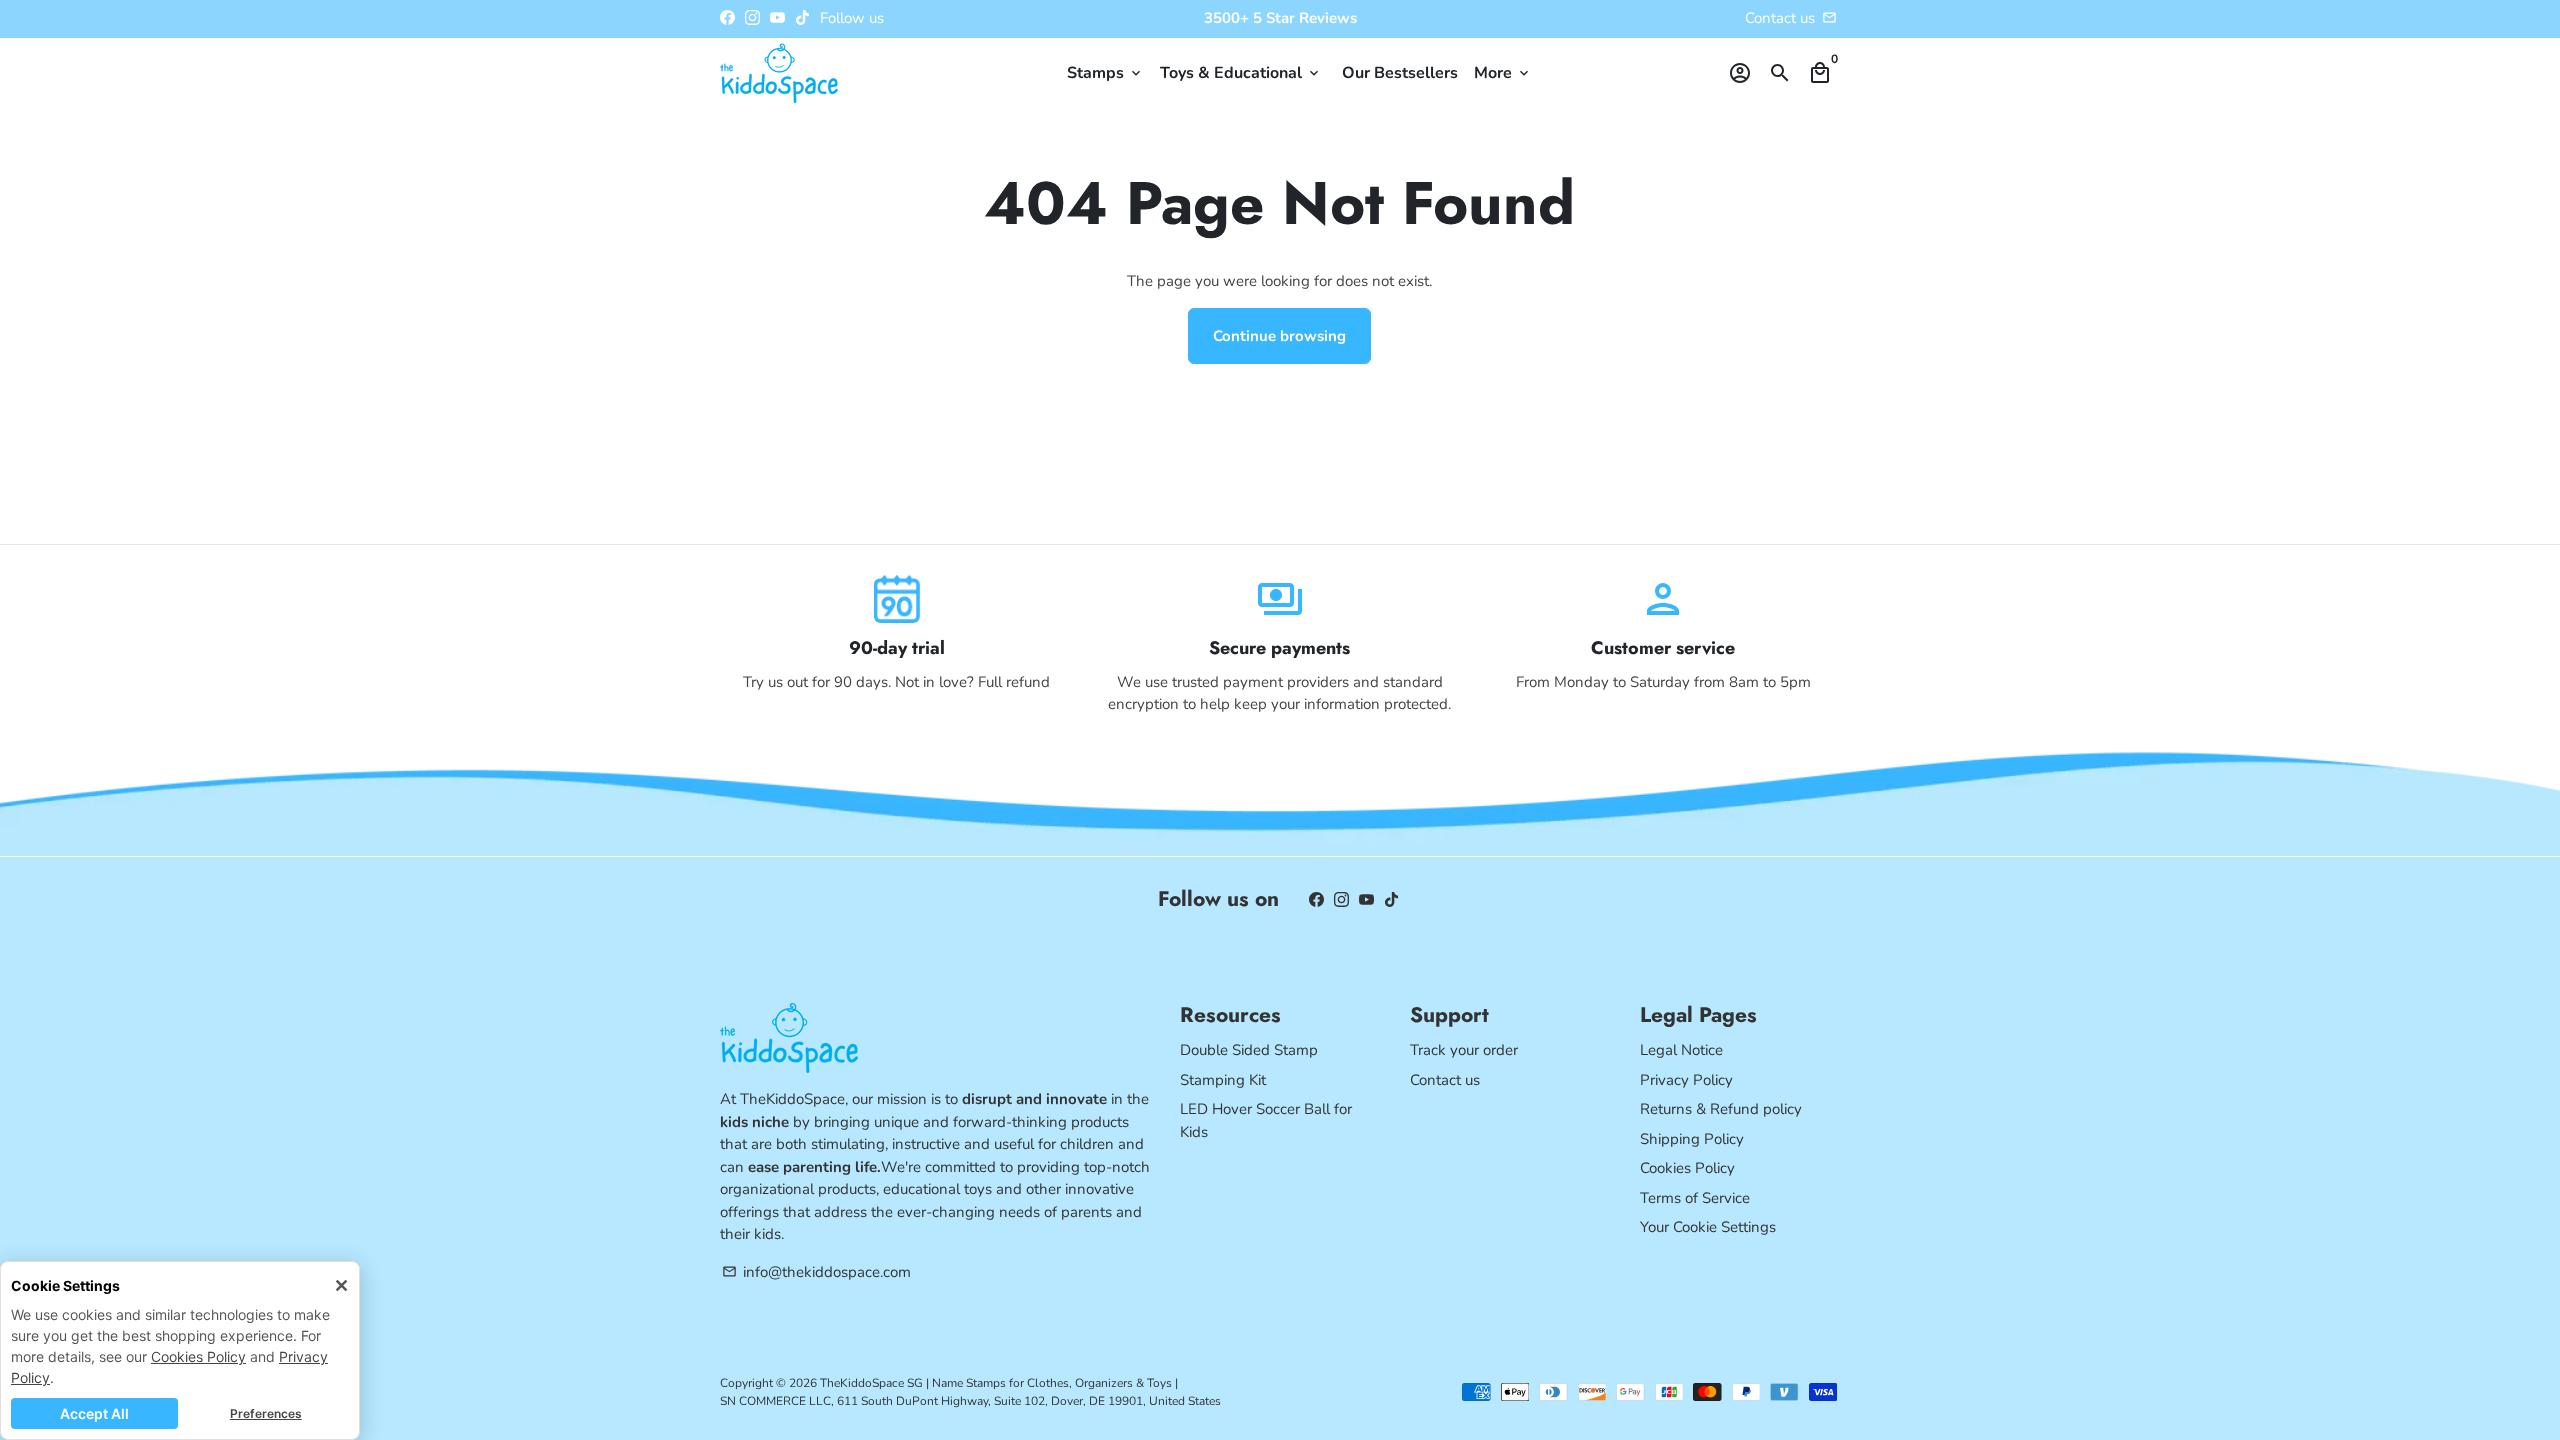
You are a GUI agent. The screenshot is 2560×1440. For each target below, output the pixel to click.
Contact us (1445, 1080)
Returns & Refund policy (1721, 1109)
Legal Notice (1681, 1050)
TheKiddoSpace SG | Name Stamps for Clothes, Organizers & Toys (996, 1383)
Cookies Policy (198, 1356)
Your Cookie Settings (1708, 1227)
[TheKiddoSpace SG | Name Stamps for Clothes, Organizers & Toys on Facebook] (727, 18)
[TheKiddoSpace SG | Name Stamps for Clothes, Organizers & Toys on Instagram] (752, 18)
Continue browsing (1279, 336)
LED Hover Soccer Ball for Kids (1266, 1120)
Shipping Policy (1692, 1139)
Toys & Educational (1241, 73)
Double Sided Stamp (1249, 1050)
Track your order (1464, 1050)
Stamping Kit (1223, 1080)
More (1503, 73)
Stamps (1105, 73)
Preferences (266, 1413)
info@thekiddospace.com (816, 1272)
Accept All (94, 1413)
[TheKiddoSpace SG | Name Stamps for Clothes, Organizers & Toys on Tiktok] (802, 18)
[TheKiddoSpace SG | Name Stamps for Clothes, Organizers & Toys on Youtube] (777, 18)
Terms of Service (1695, 1198)
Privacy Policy (1686, 1080)
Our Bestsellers (1400, 73)
